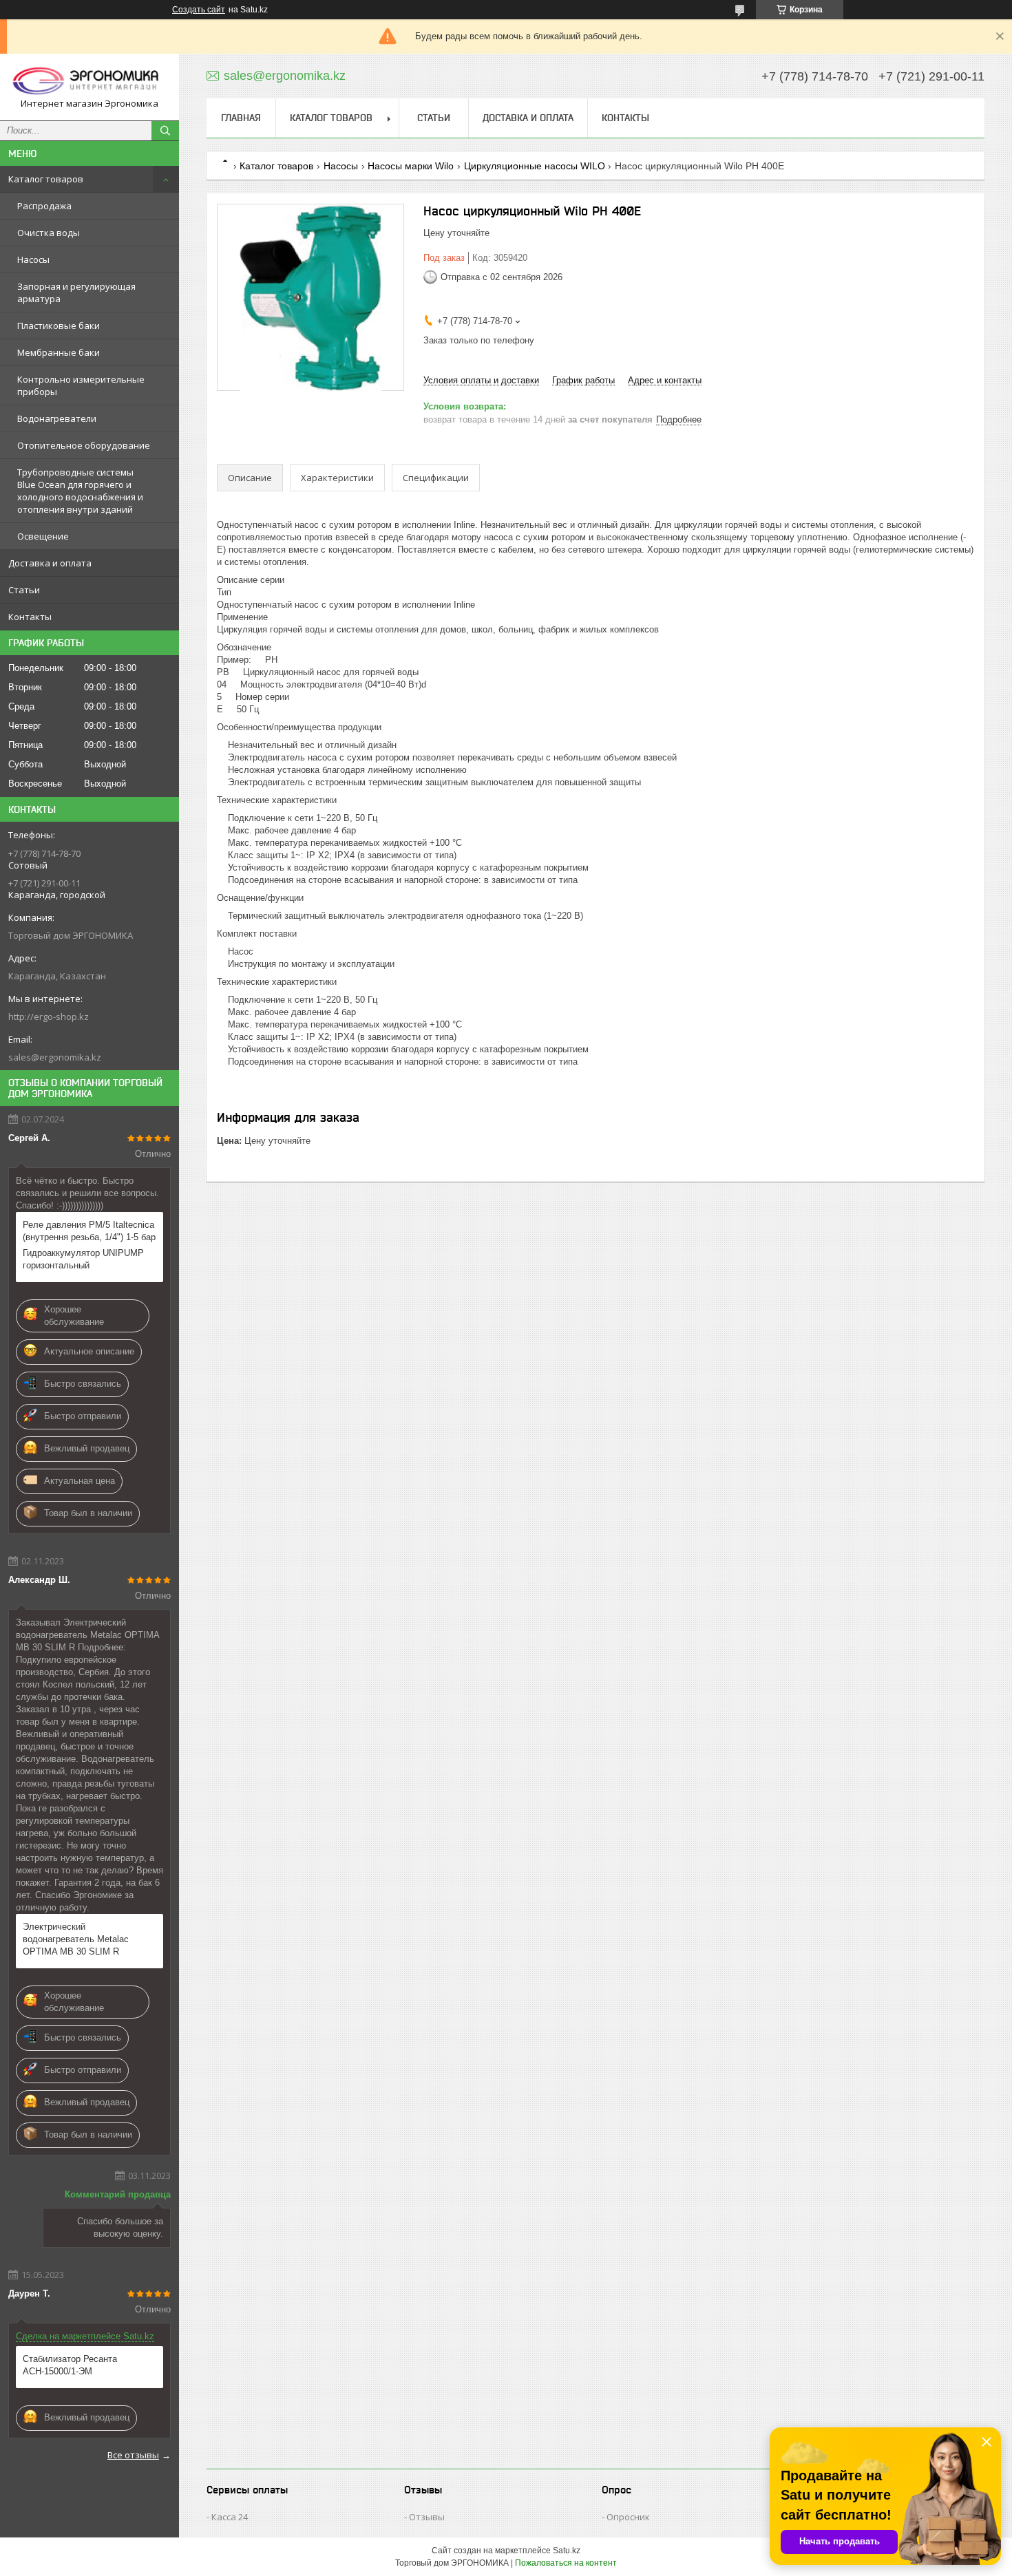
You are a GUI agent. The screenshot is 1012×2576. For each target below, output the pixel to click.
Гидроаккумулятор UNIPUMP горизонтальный (83, 1259)
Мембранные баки (59, 352)
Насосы (33, 259)
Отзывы (427, 2517)
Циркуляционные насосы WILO (535, 166)
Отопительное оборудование (84, 445)
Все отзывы (133, 2455)
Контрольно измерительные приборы (81, 385)
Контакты (30, 617)
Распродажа (44, 206)
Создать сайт (199, 10)
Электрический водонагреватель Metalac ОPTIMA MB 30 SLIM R (76, 1939)
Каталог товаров (46, 179)
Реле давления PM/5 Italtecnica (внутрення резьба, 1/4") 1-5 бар (89, 1231)
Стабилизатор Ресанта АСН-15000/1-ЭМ (70, 2365)
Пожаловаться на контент (566, 2563)
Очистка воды (49, 233)
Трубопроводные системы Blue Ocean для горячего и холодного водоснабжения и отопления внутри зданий (80, 491)
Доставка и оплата (50, 563)
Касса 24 (230, 2517)
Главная (241, 118)
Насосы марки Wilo (411, 166)
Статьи (24, 590)
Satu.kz (567, 2551)
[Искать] (165, 131)
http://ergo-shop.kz (49, 1016)
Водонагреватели (57, 418)
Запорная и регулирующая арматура (76, 292)
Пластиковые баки (59, 326)
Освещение (43, 536)
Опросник (628, 2517)
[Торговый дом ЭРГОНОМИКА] (89, 81)
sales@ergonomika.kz (55, 1057)
